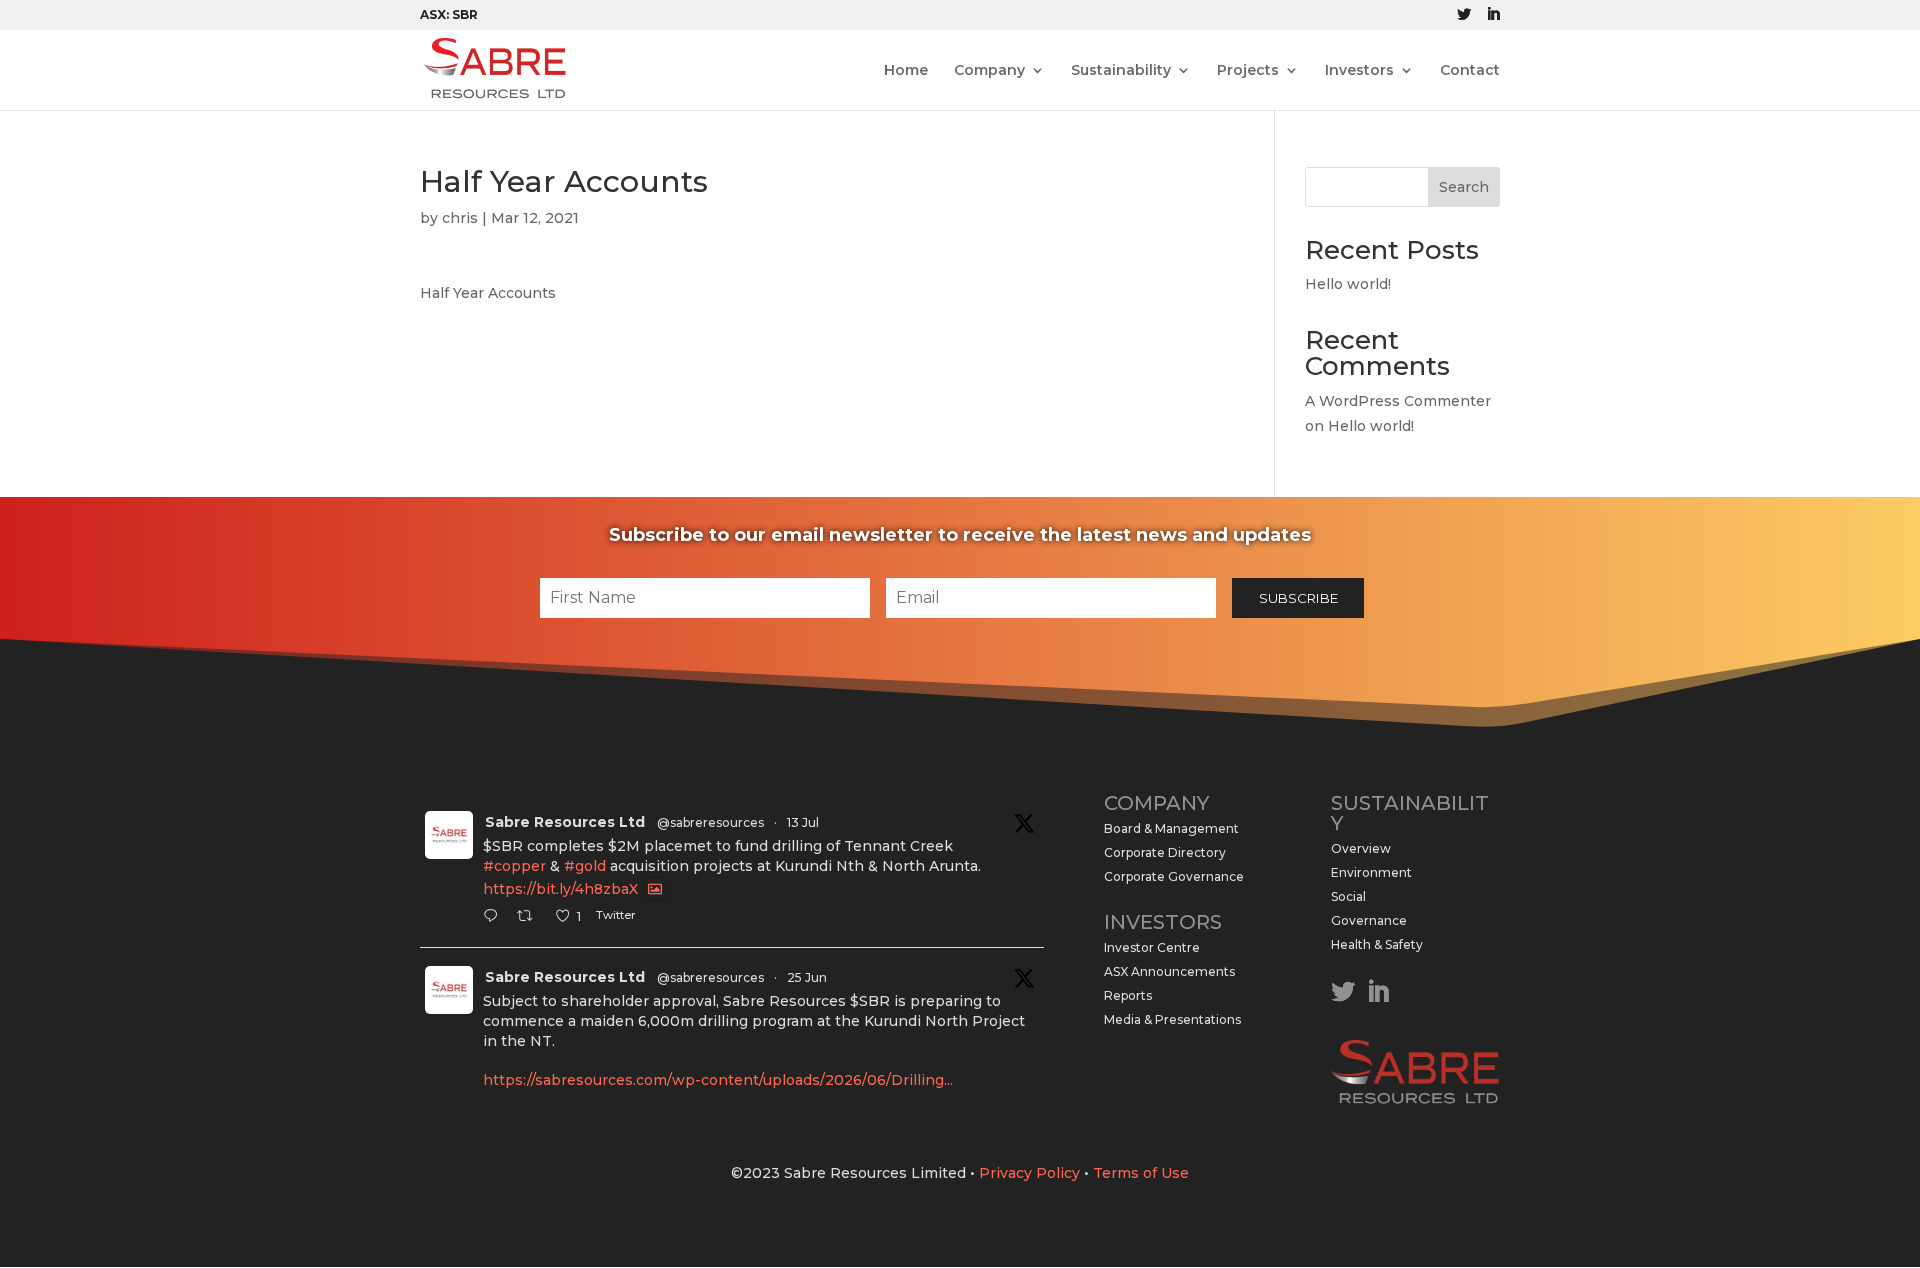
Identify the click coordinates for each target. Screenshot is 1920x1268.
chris (460, 218)
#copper (514, 866)
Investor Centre (1152, 947)
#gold (585, 866)
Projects (1248, 71)
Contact (1470, 71)
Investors (1359, 71)
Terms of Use (1141, 1173)
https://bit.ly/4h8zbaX (560, 889)
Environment (1371, 872)
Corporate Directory (1165, 852)
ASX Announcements (1169, 971)
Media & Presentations (1172, 1019)
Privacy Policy (1029, 1173)
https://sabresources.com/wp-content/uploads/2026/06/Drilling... (718, 1080)
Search (1464, 187)
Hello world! (1348, 284)
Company (989, 71)
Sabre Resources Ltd (565, 822)
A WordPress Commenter (1398, 401)
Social (1348, 896)
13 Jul (803, 822)
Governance (1369, 920)
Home (906, 71)
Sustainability (1121, 71)
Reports (1128, 995)
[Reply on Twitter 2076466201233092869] (495, 918)
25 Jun (807, 977)
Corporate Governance (1174, 876)
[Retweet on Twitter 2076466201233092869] (530, 918)
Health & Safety (1377, 944)
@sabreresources (710, 822)
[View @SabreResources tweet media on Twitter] (655, 889)
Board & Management (1171, 828)
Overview (1361, 848)
